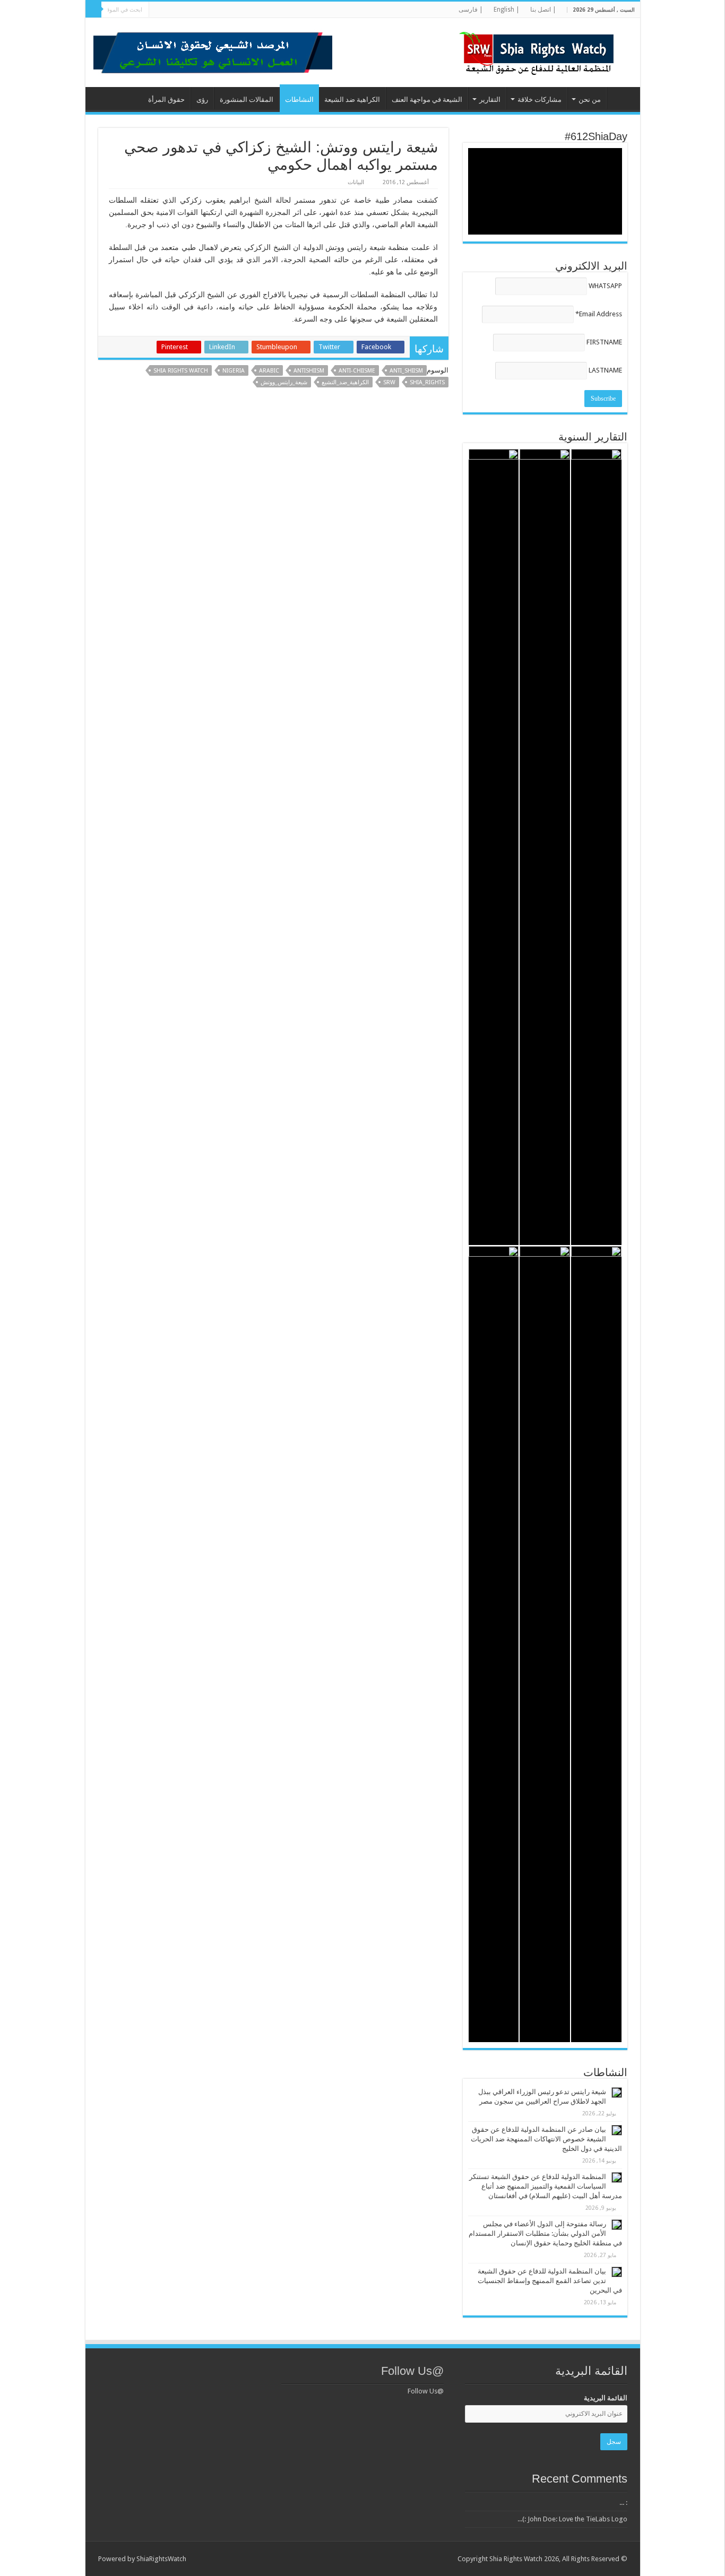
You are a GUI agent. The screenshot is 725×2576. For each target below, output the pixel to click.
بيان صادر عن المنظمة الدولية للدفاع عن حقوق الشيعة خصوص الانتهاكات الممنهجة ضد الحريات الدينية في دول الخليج (546, 2139)
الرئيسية (621, 98)
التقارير (490, 100)
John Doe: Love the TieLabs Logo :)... (572, 2519)
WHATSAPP (605, 286)
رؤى (202, 100)
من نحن (590, 100)
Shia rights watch (181, 371)
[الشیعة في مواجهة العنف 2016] (494, 847)
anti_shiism (406, 371)
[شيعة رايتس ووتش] (539, 50)
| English (507, 10)
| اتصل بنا (543, 10)
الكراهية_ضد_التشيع (345, 382)
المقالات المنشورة (247, 100)
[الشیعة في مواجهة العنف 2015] (596, 1644)
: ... (623, 2502)
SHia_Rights (427, 382)
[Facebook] (241, 10)
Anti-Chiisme (357, 371)
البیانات (356, 182)
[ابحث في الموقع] (93, 10)
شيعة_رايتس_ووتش (284, 382)
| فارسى (471, 10)
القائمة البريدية (606, 2398)
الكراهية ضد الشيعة (352, 100)
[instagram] (171, 10)
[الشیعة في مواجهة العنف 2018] (596, 847)
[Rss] (251, 10)
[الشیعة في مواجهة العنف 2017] (545, 847)
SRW (389, 382)
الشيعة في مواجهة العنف (427, 100)
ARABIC (269, 371)
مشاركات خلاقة (540, 100)
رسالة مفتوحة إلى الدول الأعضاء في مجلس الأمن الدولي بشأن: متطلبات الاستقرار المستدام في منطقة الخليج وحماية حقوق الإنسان (545, 2233)
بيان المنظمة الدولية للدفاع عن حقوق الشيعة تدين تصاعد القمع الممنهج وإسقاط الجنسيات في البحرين (550, 2281)
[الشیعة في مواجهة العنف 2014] (545, 1644)
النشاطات (299, 100)
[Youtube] (201, 10)
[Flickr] (211, 10)
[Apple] (181, 10)
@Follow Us (412, 2371)
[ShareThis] (191, 10)
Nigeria (234, 371)
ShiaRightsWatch (161, 2559)
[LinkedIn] (221, 10)
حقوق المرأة (166, 100)
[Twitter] (231, 10)
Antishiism (309, 371)
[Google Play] (161, 10)
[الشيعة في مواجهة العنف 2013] (494, 1644)
